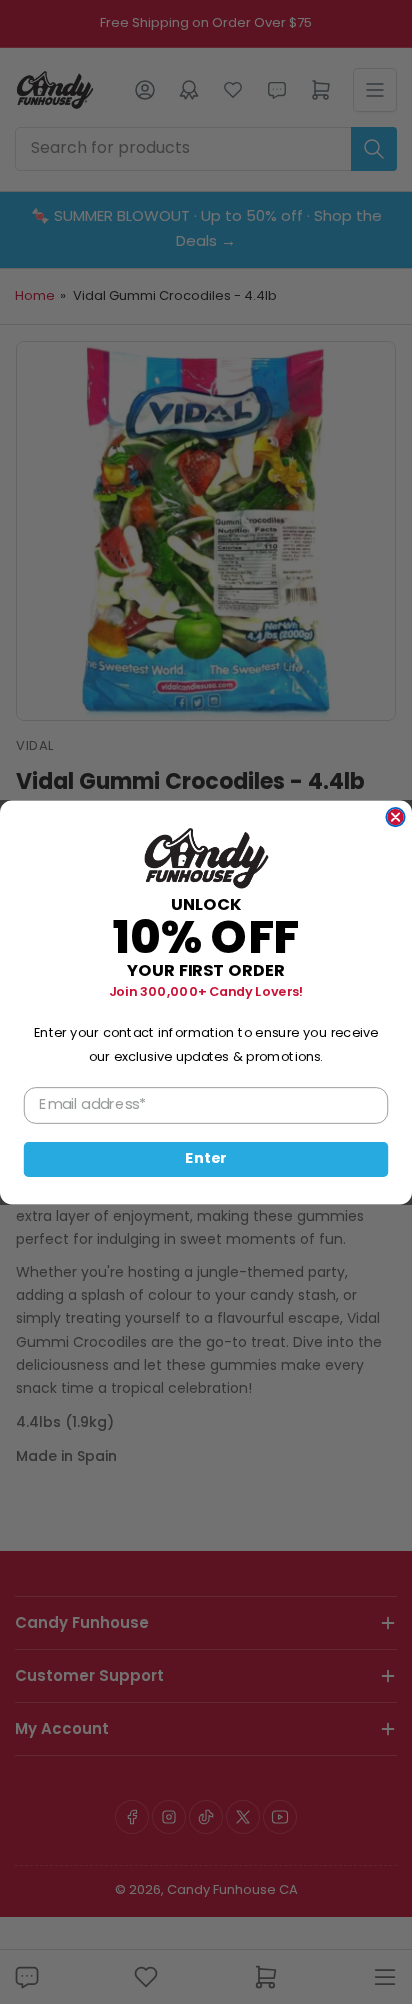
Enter (205, 1159)
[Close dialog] (395, 816)
